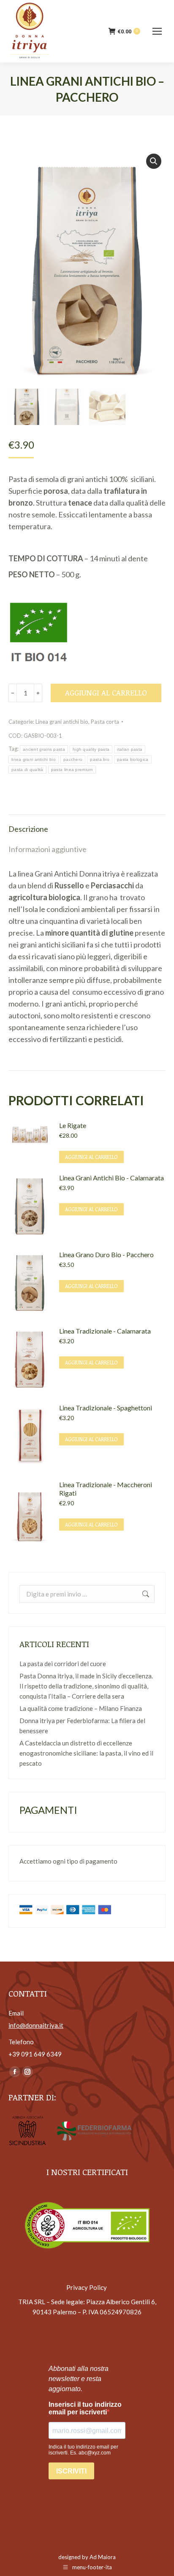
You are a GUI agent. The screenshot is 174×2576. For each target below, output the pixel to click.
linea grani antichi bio (34, 759)
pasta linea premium (72, 770)
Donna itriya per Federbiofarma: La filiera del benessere (82, 1726)
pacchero (73, 759)
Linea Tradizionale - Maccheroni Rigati (106, 1489)
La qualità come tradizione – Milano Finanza (81, 1708)
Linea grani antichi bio (62, 722)
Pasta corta (105, 722)
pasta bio (100, 759)
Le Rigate (73, 1125)
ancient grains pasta (44, 749)
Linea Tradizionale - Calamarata (105, 1331)
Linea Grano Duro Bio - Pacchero (106, 1254)
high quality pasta (91, 749)
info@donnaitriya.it (36, 2025)
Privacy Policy (87, 2287)
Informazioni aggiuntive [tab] (48, 849)
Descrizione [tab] (28, 829)
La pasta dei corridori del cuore (63, 1664)
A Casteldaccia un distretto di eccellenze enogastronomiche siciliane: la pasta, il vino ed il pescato (86, 1753)
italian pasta (130, 749)
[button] (154, 161)
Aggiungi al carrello (106, 693)
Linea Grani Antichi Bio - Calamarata (111, 1178)
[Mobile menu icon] (157, 31)
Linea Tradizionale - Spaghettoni (106, 1408)
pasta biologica (133, 759)
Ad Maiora (103, 2557)
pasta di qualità (27, 770)
